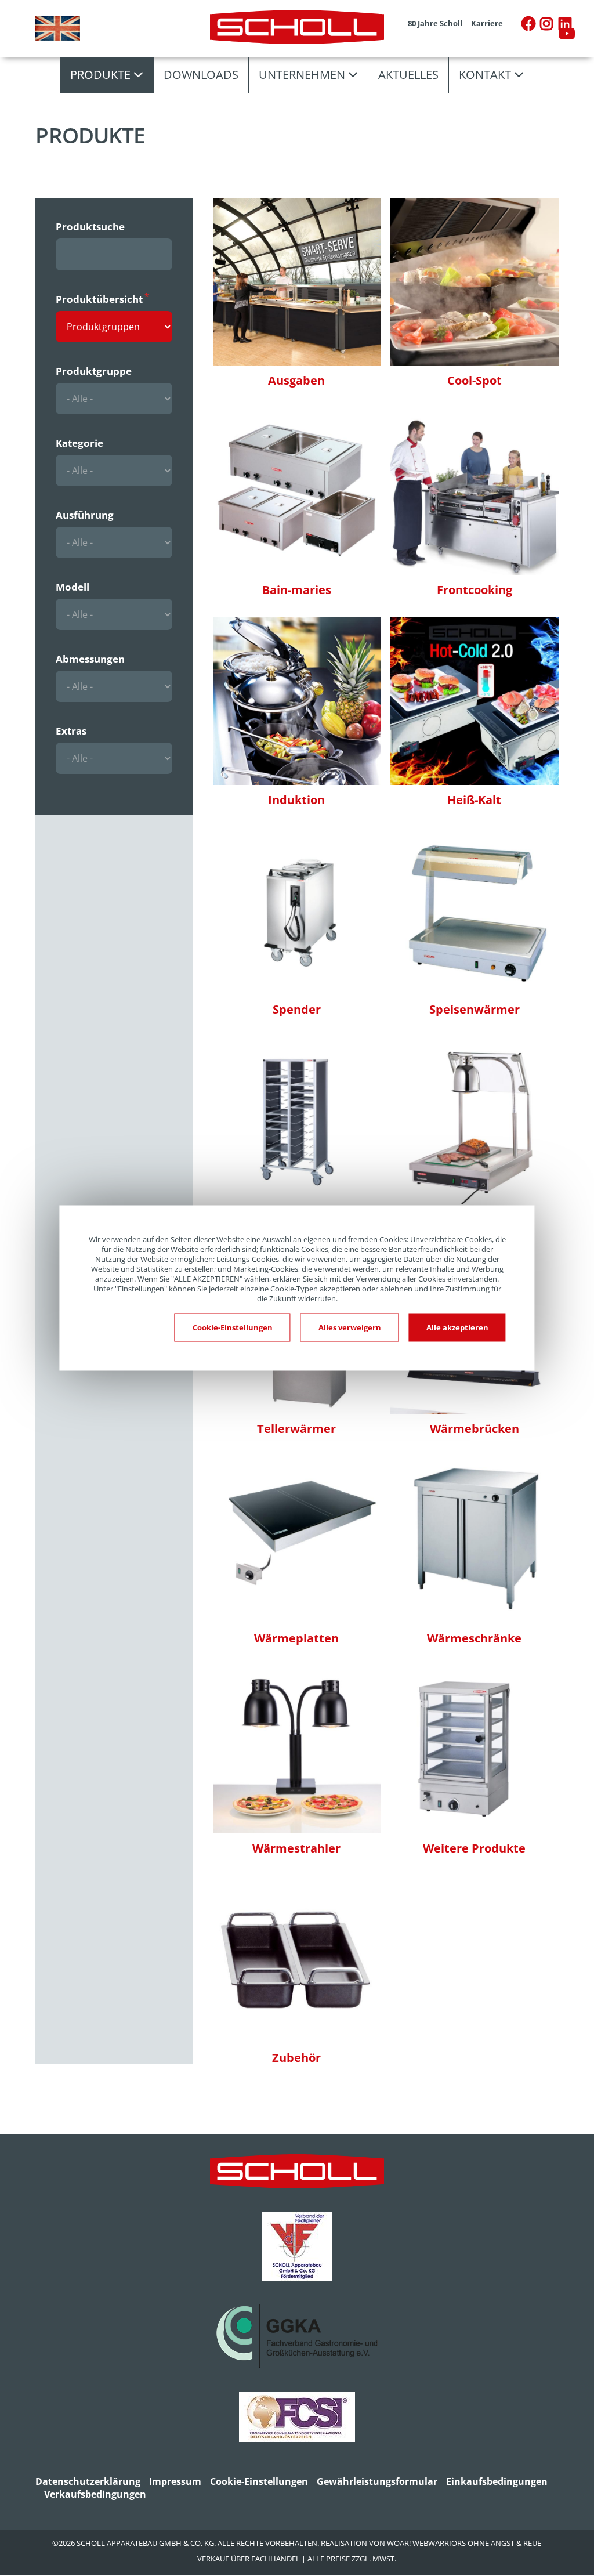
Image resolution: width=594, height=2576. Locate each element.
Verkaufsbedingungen (95, 2494)
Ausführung (85, 515)
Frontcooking (475, 590)
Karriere (487, 23)
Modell (73, 587)
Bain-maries (297, 590)
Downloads (201, 75)
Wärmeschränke (474, 1638)
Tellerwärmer (296, 1429)
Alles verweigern (350, 1327)
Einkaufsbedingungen (497, 2481)
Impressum (175, 2481)
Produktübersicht (99, 299)
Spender (297, 1009)
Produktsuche (90, 227)
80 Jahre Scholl (435, 23)
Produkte (100, 75)
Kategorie (79, 443)
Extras (71, 731)
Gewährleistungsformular (377, 2481)
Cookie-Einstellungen (259, 2481)
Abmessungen (90, 659)
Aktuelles (408, 75)
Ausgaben (296, 380)
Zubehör (296, 2058)
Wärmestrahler (296, 1848)
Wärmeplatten (296, 1638)
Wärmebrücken (475, 1429)
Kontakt (485, 75)
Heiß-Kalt (474, 800)
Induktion (296, 800)
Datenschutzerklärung (88, 2481)
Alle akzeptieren (457, 1327)
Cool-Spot (475, 380)
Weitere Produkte (474, 1848)
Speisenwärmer (475, 1009)
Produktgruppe (94, 371)
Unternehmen (302, 75)
